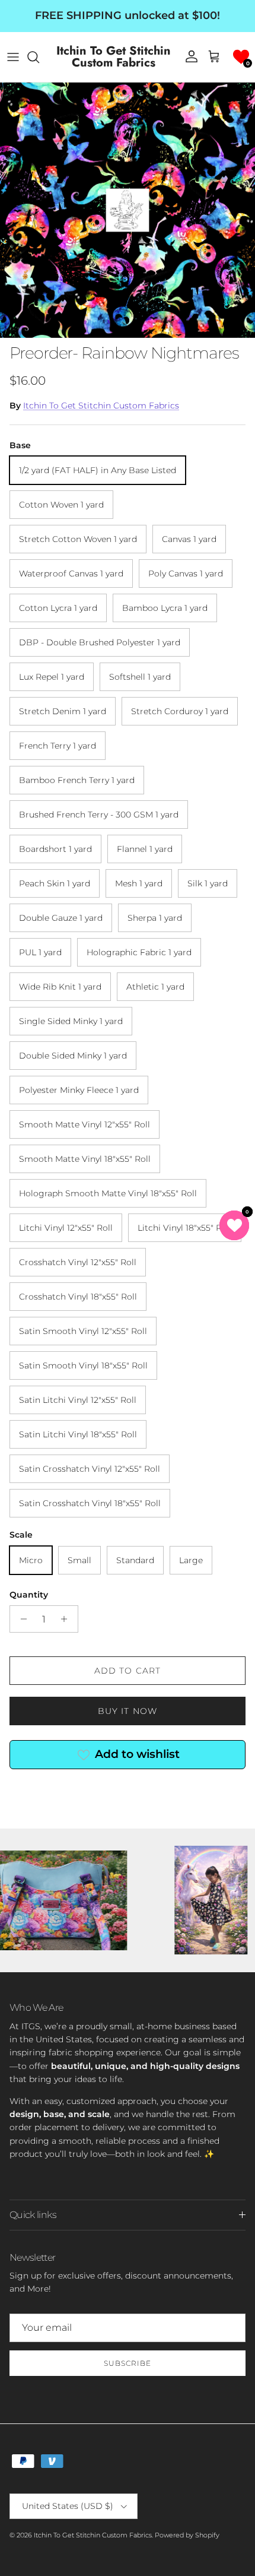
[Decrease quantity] (20, 1619)
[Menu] (13, 57)
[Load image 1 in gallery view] (128, 210)
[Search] (39, 57)
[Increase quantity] (67, 1619)
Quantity (29, 1595)
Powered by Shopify (187, 2535)
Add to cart (128, 1671)
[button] (241, 57)
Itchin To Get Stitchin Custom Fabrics (101, 405)
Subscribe (128, 2363)
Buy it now (128, 1711)
